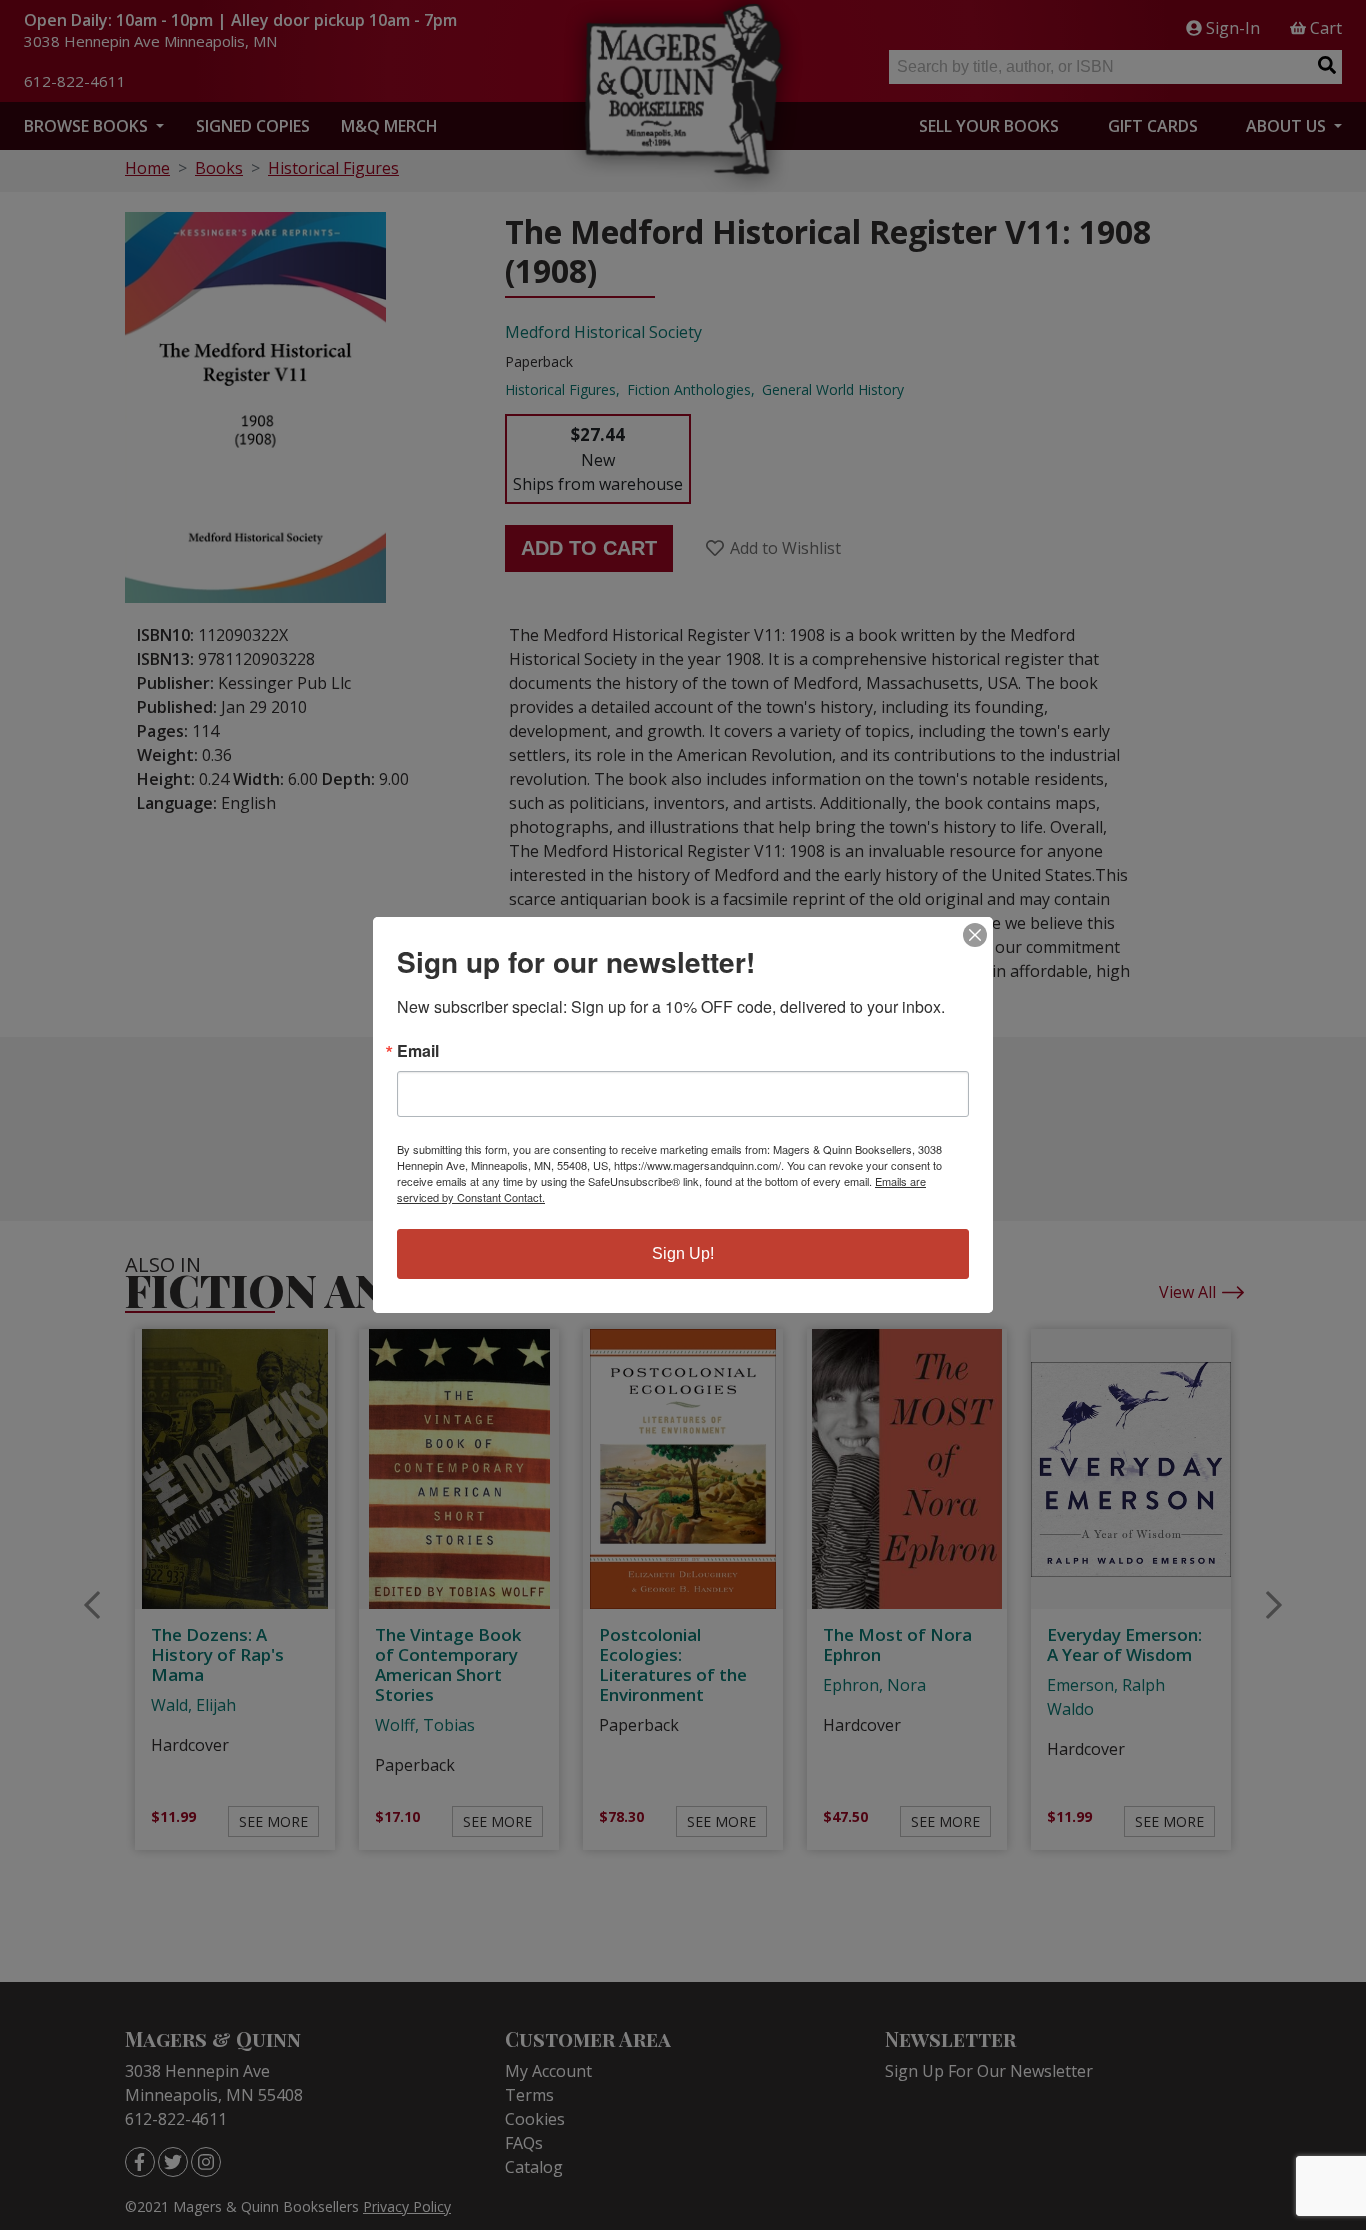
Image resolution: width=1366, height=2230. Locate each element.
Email (418, 1051)
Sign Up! (683, 1253)
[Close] (975, 935)
